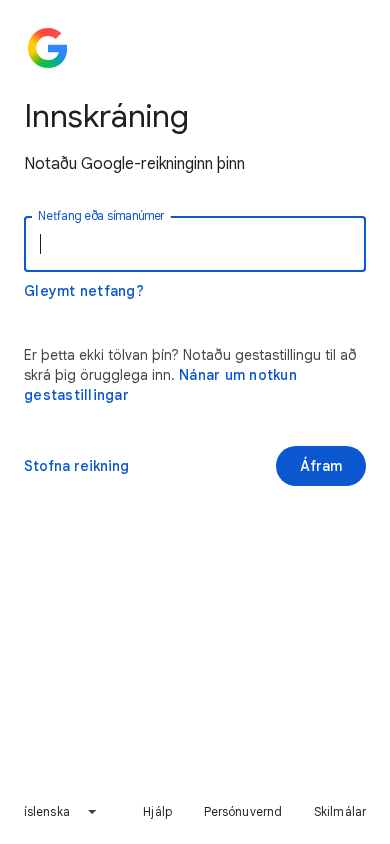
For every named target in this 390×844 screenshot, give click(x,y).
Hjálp (157, 811)
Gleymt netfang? (84, 291)
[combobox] (61, 812)
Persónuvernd (243, 811)
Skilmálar (340, 811)
